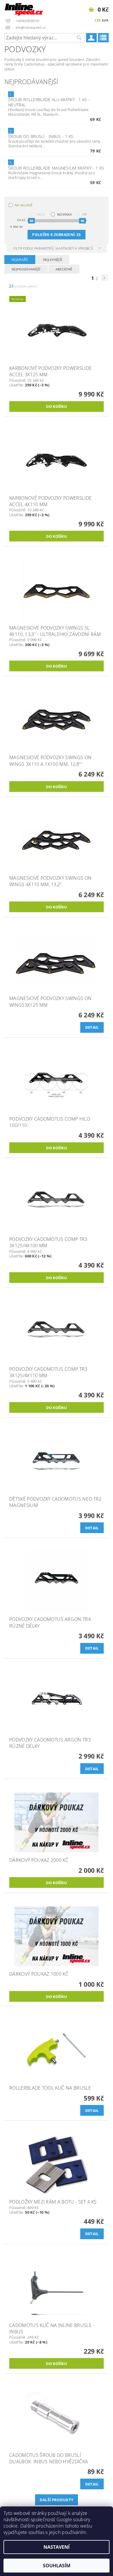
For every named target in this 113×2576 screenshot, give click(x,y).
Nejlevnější (53, 260)
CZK (98, 20)
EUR (105, 20)
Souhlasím (57, 2566)
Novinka (64, 214)
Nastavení (57, 2547)
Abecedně (64, 269)
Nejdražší (20, 260)
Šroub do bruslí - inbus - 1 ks (41, 136)
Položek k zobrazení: (56, 235)
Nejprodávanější (26, 269)
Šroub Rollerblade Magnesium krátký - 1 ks (56, 168)
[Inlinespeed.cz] (25, 8)
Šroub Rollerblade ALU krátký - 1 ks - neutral (49, 102)
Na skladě (24, 205)
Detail (92, 1027)
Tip (84, 214)
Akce (41, 214)
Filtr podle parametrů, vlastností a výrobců (54, 248)
